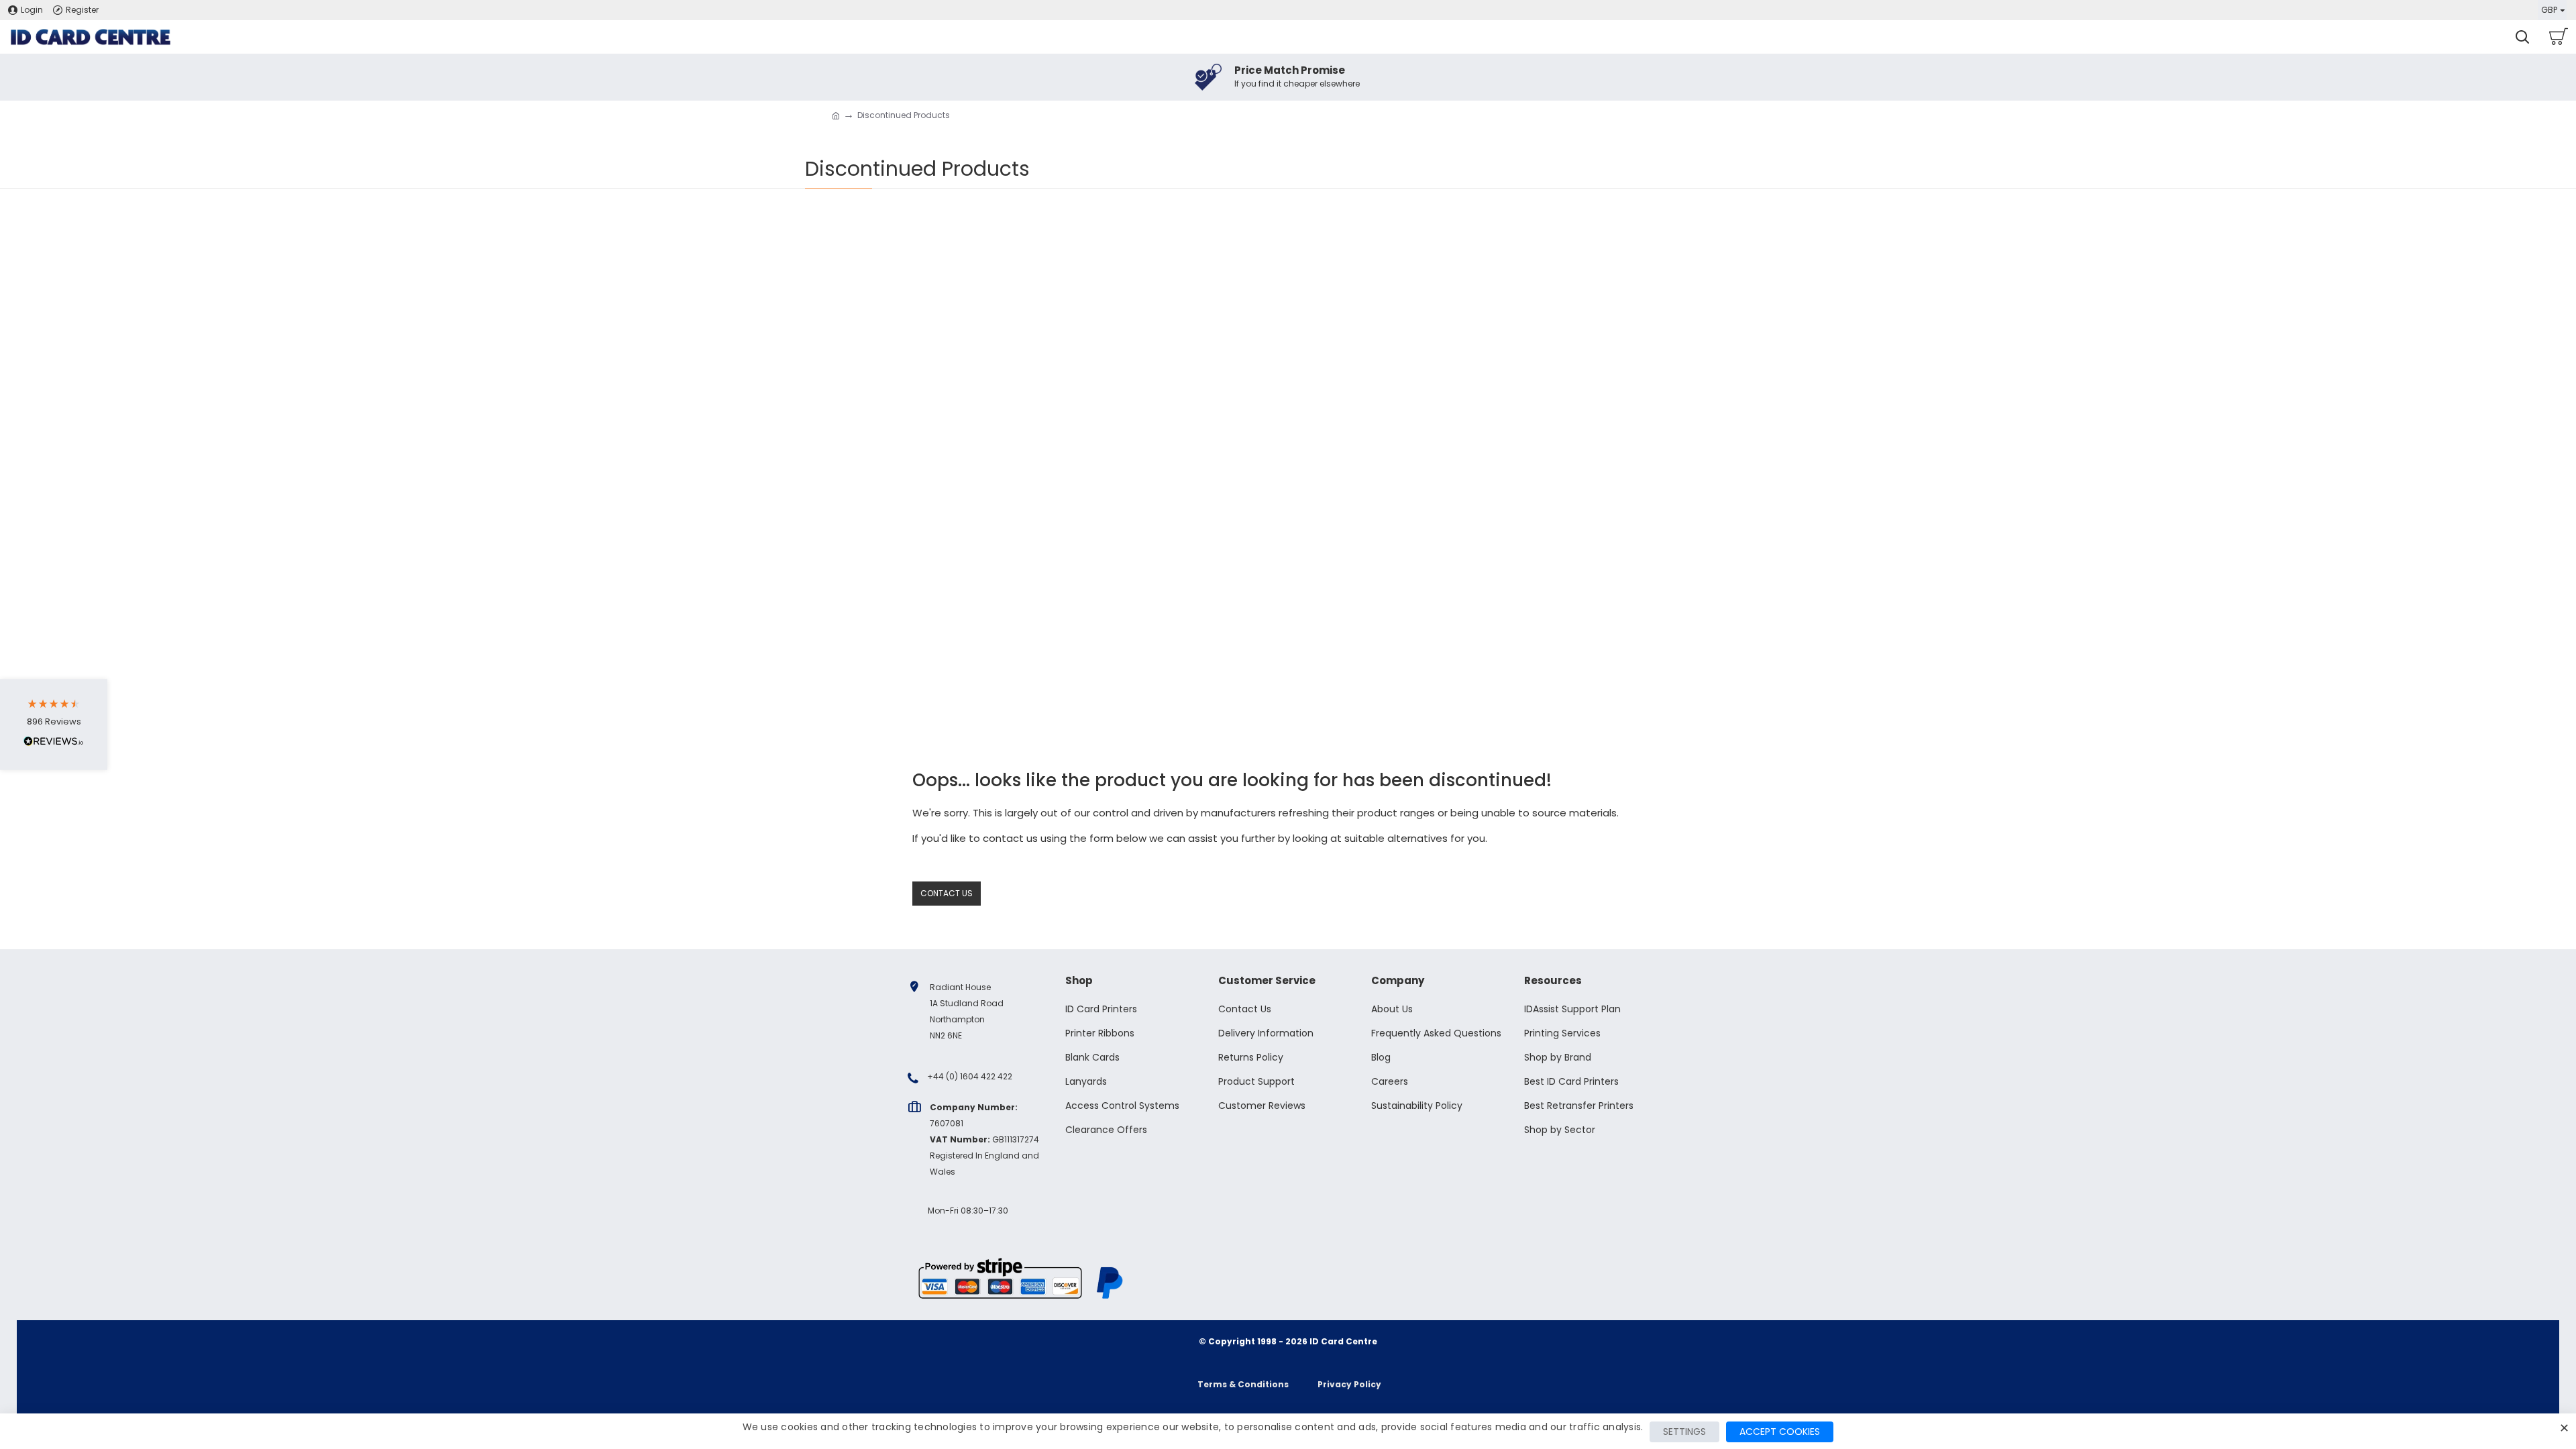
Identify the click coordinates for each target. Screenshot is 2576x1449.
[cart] (2558, 37)
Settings (1684, 1432)
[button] (54, 725)
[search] (2522, 37)
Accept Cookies (1780, 1432)
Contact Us (947, 893)
